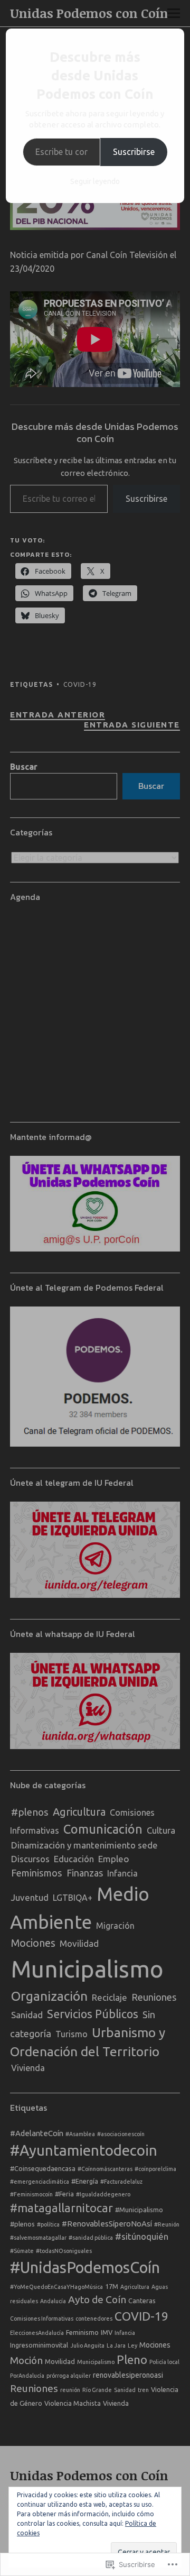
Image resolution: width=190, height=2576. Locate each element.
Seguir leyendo (95, 181)
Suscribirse (134, 152)
